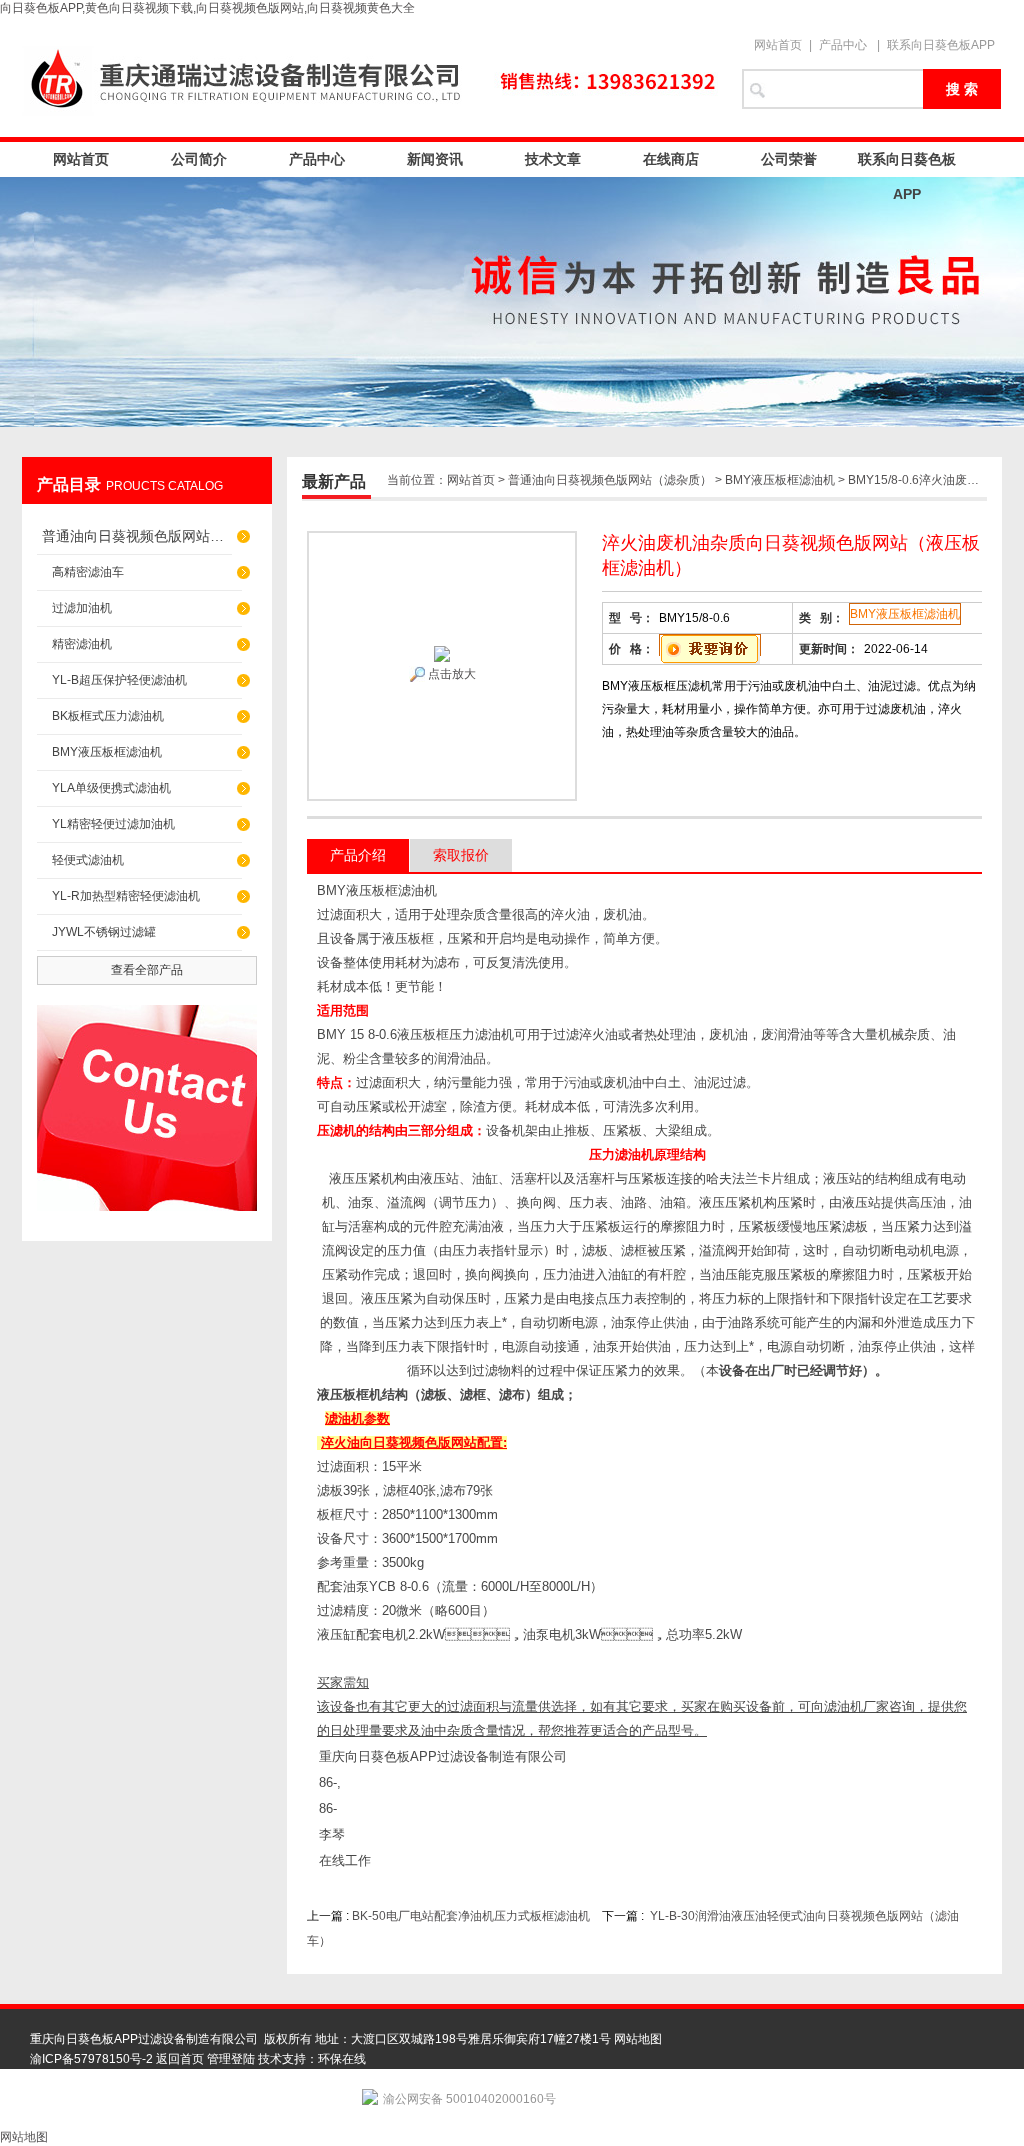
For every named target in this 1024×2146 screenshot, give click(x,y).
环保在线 (342, 2059)
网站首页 (778, 45)
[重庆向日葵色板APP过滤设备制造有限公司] (372, 77)
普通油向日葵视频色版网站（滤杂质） (137, 536)
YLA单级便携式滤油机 (111, 788)
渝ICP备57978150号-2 (91, 2059)
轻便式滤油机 (88, 860)
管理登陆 (231, 2059)
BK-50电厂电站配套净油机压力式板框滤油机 (471, 1916)
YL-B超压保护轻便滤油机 (119, 680)
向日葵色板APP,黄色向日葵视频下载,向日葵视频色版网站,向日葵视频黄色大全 (207, 8)
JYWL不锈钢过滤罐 (104, 932)
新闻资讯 (435, 159)
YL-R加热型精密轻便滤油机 (126, 896)
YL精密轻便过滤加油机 (113, 824)
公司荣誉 (789, 159)
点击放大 (450, 674)
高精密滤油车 (88, 572)
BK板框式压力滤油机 (108, 716)
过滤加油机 (82, 608)
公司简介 (199, 159)
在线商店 (671, 159)
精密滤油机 (82, 644)
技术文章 (553, 159)
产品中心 (843, 45)
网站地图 (638, 2039)
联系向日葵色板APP (941, 45)
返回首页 (180, 2059)
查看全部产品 (147, 970)
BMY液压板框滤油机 (107, 752)
